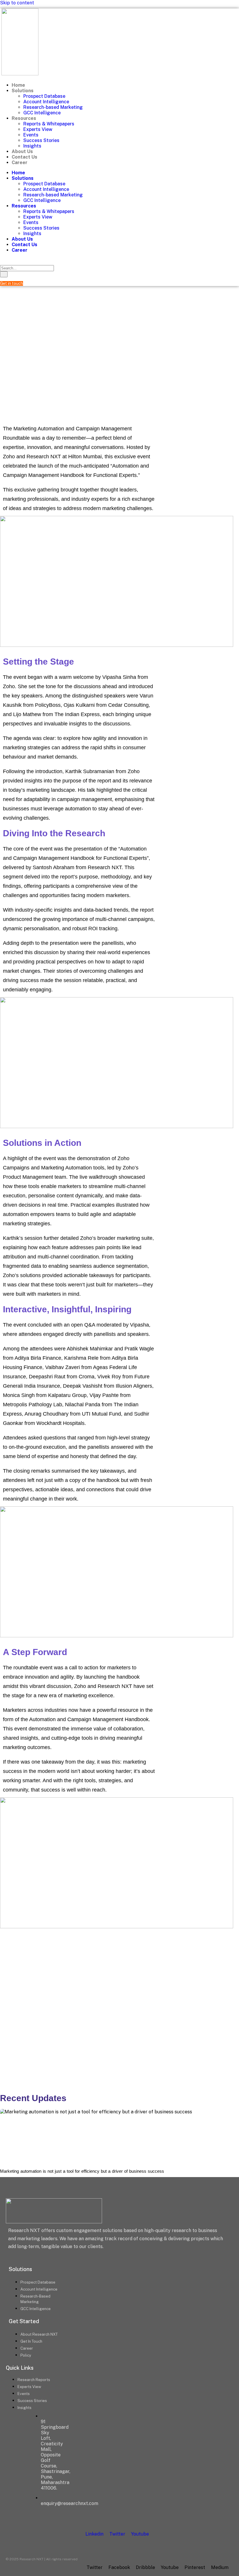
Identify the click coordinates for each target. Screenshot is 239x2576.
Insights (32, 146)
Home (18, 85)
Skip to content (17, 3)
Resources (24, 118)
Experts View (38, 129)
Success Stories (41, 140)
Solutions (23, 91)
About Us (22, 151)
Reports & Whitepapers (49, 124)
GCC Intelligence (42, 113)
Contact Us (24, 157)
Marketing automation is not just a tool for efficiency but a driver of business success (82, 2171)
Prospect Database (44, 96)
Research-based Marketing (53, 107)
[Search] (4, 274)
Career (20, 163)
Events (31, 135)
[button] (4, 259)
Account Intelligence (46, 102)
